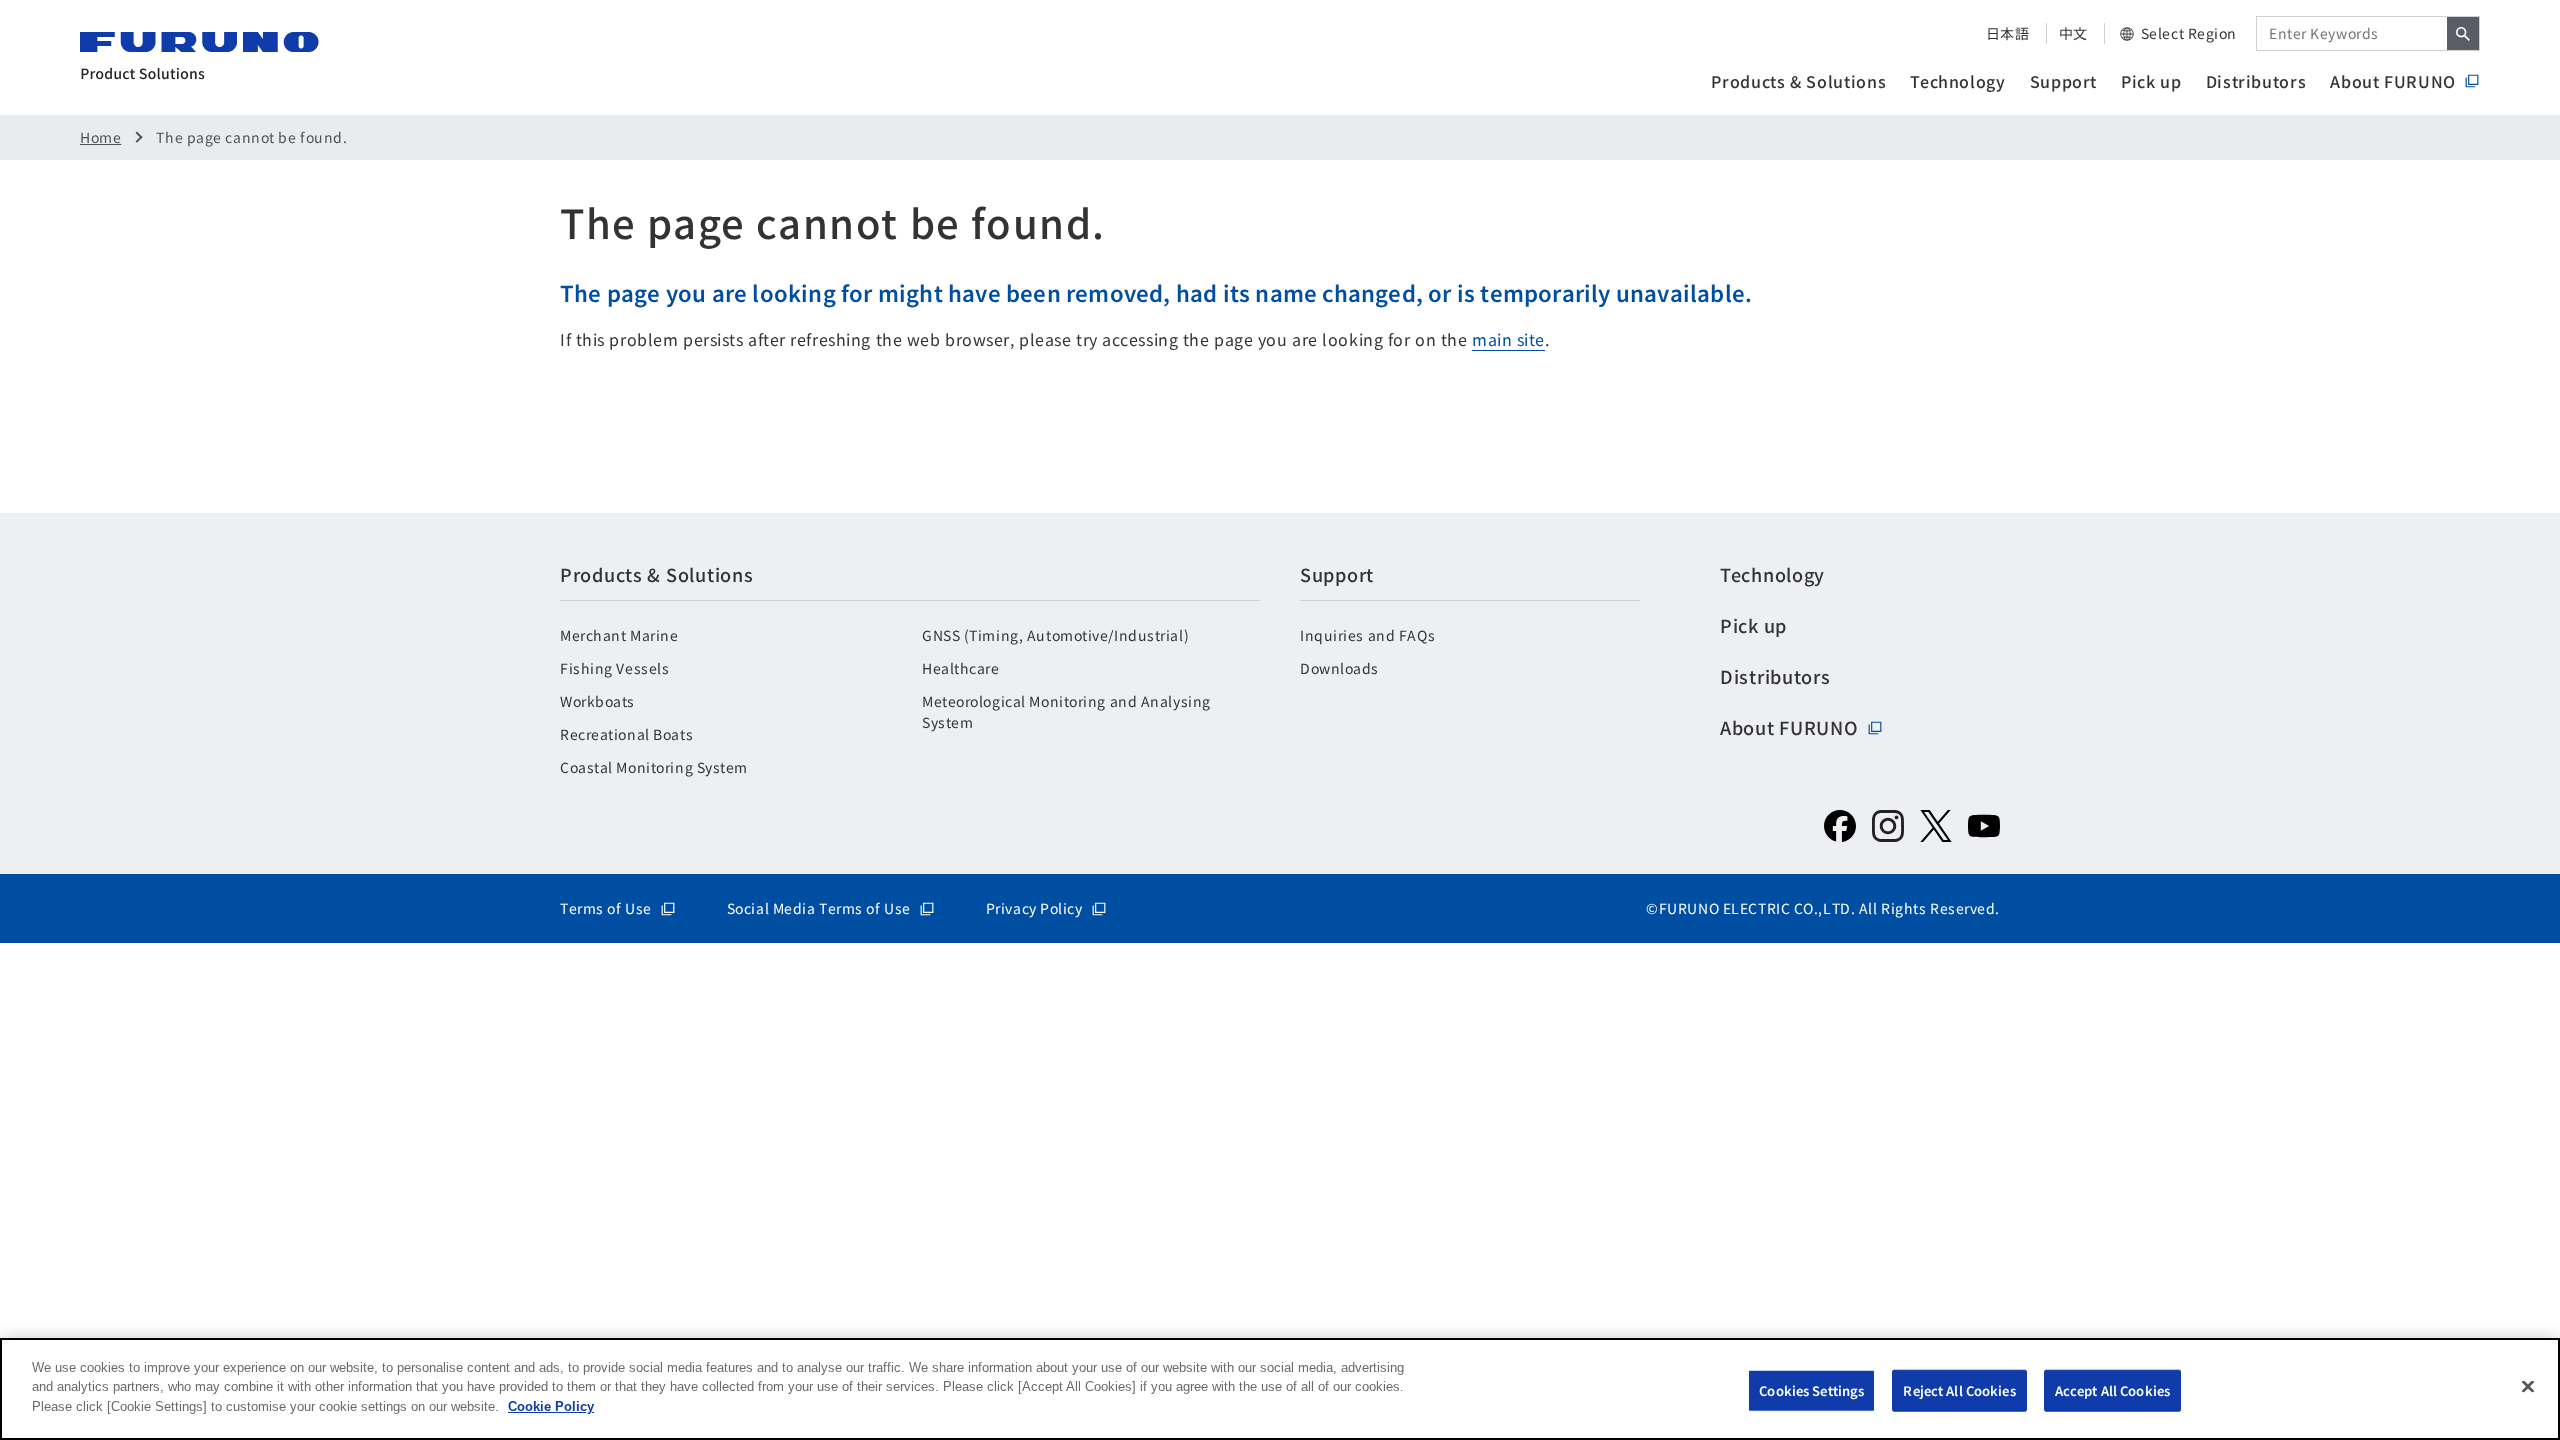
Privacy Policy (1034, 908)
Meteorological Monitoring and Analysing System (1066, 711)
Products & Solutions (1798, 81)
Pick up (2151, 81)
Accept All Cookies (2112, 1390)
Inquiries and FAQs (1367, 635)
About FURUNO (2393, 81)
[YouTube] (1984, 826)
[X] (1936, 826)
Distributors (2256, 81)
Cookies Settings (1811, 1390)
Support (2063, 81)
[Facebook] (1840, 826)
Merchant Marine (619, 635)
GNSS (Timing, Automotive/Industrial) (1055, 635)
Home (100, 137)
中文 (2073, 33)
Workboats (597, 701)
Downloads (1339, 668)
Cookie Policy (551, 1406)
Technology (1957, 81)
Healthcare (961, 668)
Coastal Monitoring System (654, 767)
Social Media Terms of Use (819, 908)
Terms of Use (606, 908)
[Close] (2528, 1387)
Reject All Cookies (1959, 1390)
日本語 (2008, 33)
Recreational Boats (626, 734)
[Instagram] (1888, 826)
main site (1508, 339)
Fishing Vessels (614, 668)
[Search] (2463, 33)
